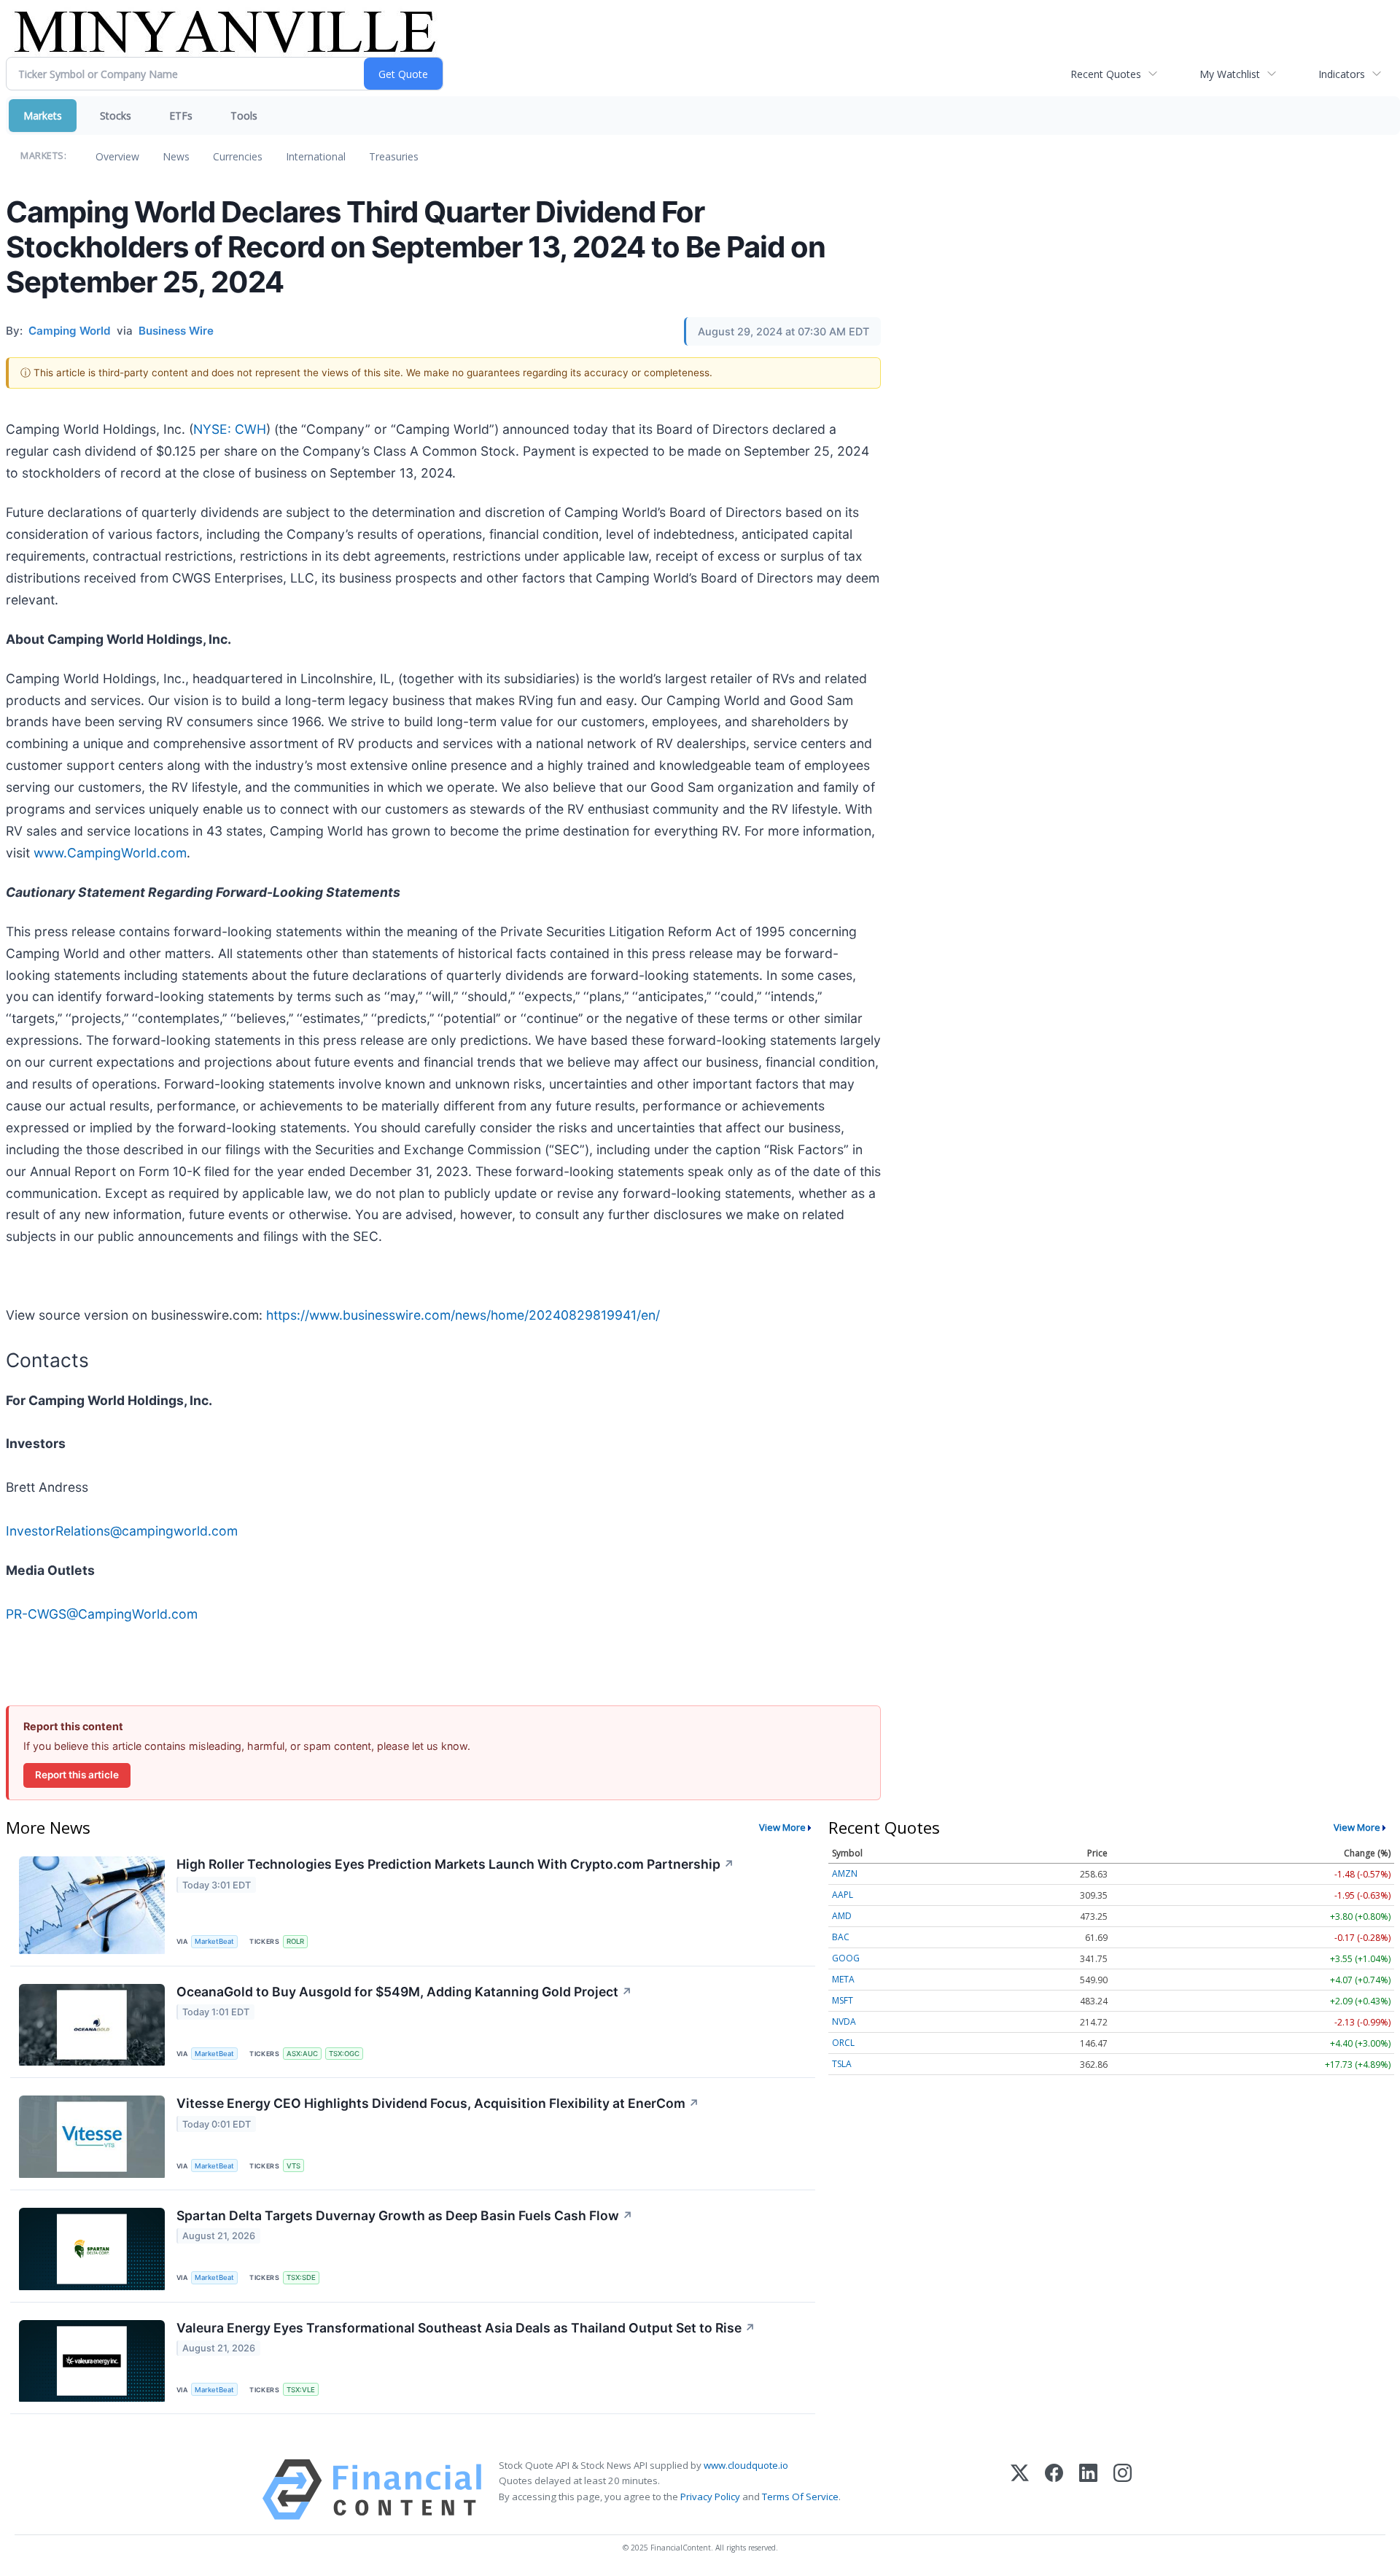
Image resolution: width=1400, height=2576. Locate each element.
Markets (43, 116)
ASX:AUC (302, 2054)
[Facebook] (1054, 2490)
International (316, 156)
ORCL (843, 2043)
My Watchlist (1230, 74)
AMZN (845, 1873)
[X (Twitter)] (1020, 2490)
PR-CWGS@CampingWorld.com (102, 1614)
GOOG (846, 1958)
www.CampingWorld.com (110, 853)
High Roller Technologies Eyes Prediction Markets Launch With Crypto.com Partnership (455, 1864)
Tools (244, 116)
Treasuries (394, 156)
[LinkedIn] (1088, 2490)
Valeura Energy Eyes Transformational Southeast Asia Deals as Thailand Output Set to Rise (466, 2328)
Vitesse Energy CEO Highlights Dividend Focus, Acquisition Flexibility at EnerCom (438, 2103)
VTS (293, 2166)
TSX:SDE (301, 2277)
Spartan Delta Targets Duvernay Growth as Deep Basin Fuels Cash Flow (405, 2215)
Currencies (238, 156)
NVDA (844, 2022)
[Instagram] (1123, 2490)
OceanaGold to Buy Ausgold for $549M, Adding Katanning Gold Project (404, 1992)
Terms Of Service (800, 2497)
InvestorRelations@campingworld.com (122, 1531)
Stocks (116, 116)
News (176, 156)
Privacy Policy (710, 2497)
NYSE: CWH (230, 429)
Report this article (77, 1775)
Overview (117, 156)
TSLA (842, 2064)
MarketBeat (214, 1941)
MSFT (843, 2000)
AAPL (843, 1895)
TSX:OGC (344, 2054)
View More (782, 1827)
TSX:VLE (301, 2390)
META (843, 1979)
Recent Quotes (1106, 74)
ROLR (295, 1941)
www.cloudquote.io (746, 2465)
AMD (842, 1916)
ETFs (181, 116)
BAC (841, 1937)
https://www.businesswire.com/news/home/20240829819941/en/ (463, 1315)
